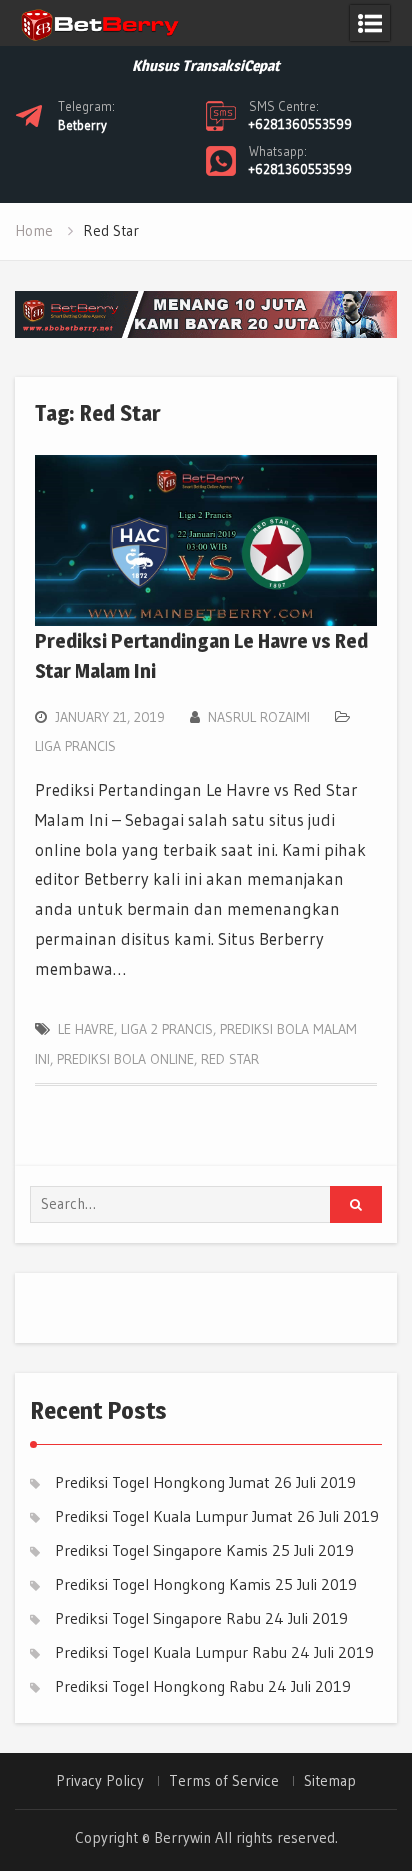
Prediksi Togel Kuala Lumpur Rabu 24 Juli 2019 (214, 1652)
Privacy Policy (100, 1781)
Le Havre (86, 1029)
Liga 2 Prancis (167, 1029)
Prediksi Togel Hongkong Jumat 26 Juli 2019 (205, 1482)
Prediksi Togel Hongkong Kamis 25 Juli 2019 (206, 1584)
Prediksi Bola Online (125, 1059)
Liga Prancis (75, 746)
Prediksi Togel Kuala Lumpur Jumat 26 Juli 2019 (217, 1516)
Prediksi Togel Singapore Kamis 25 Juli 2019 (204, 1550)
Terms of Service (224, 1781)
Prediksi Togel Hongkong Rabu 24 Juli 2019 (203, 1686)
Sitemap (330, 1781)
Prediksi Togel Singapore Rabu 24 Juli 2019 (201, 1618)
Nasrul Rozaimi (259, 717)
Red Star (230, 1059)
